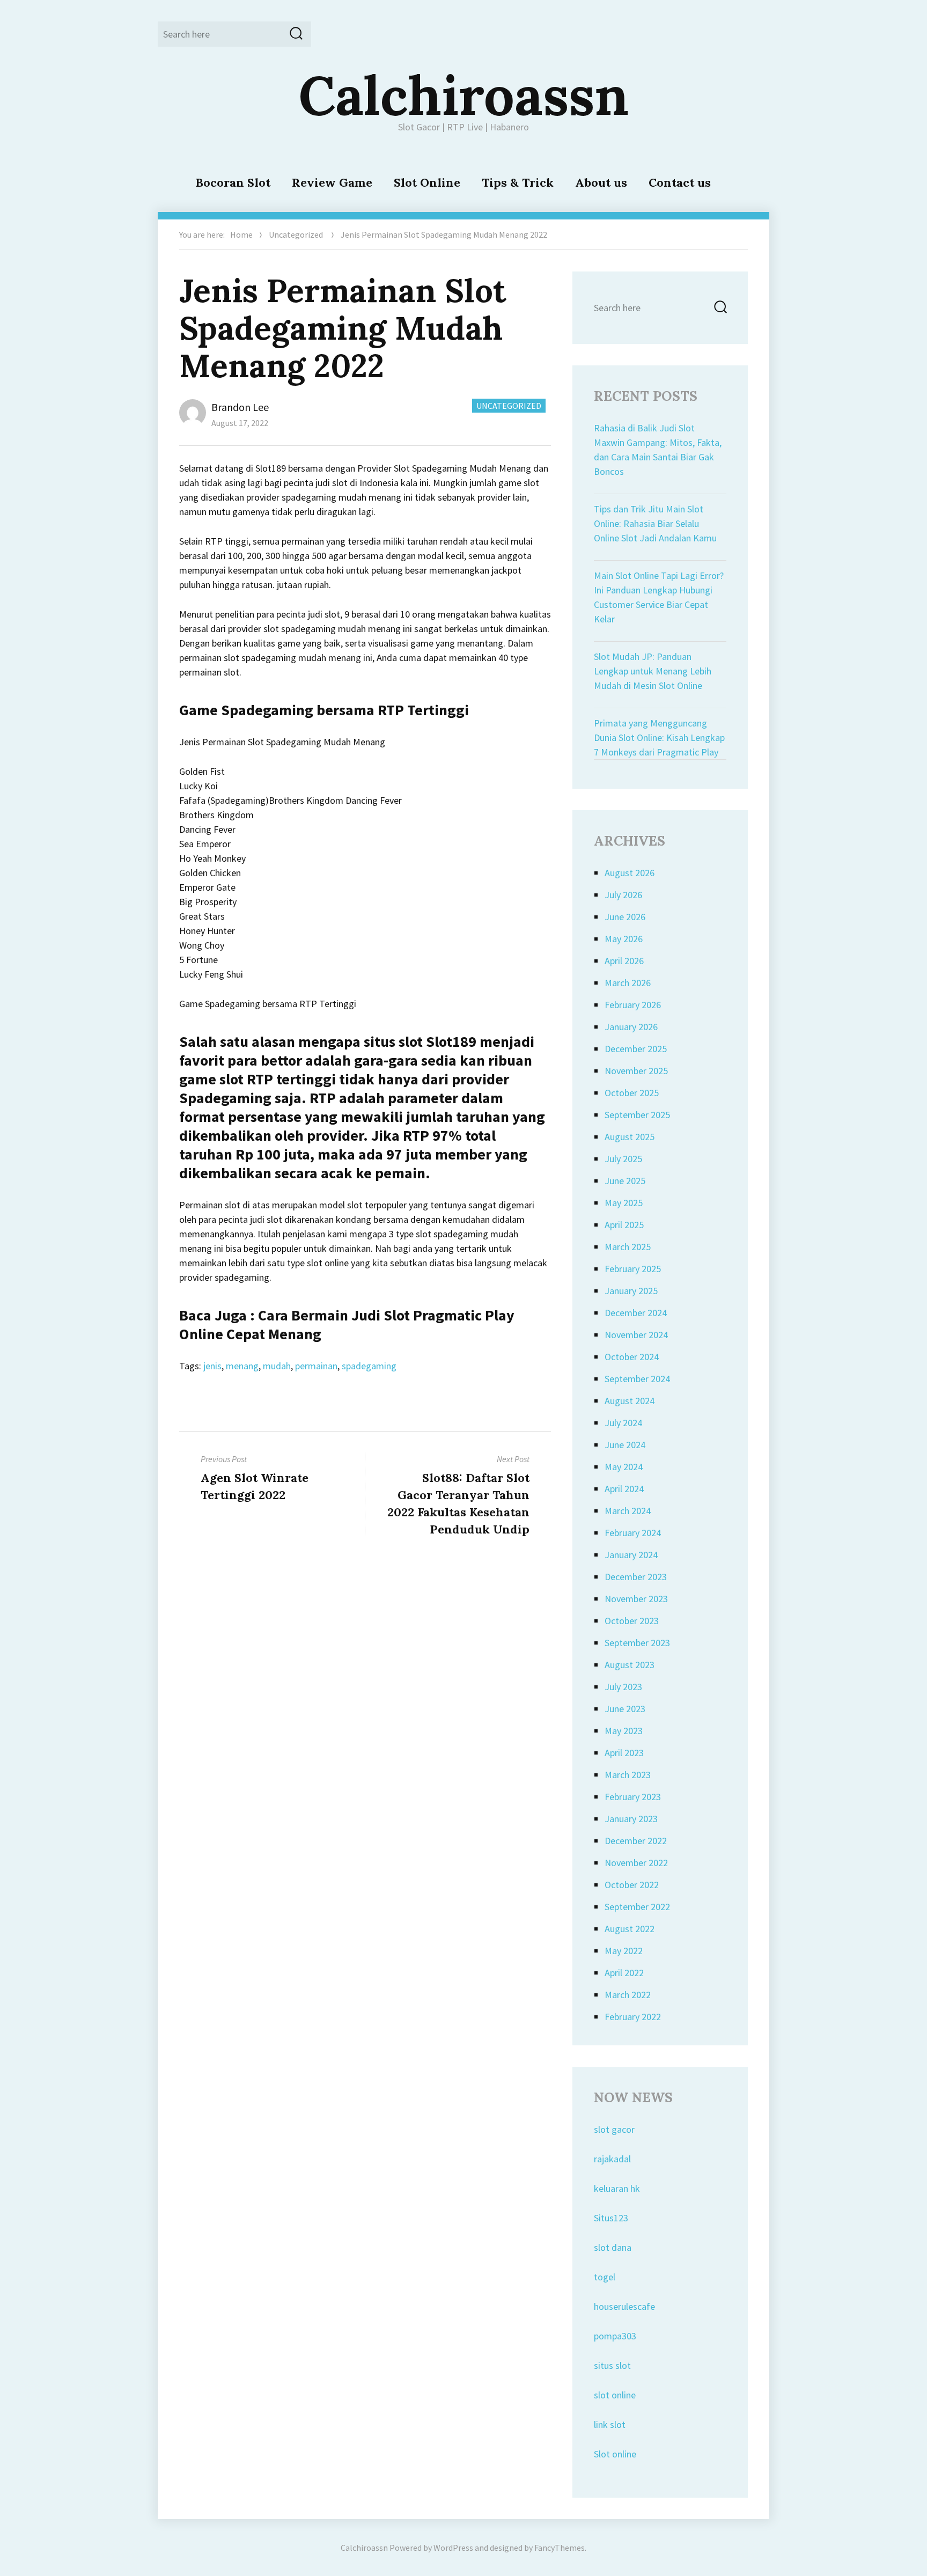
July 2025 (623, 1159)
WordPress (453, 2548)
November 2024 (636, 1335)
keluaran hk (617, 2188)
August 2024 (630, 1401)
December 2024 (636, 1313)
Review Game (332, 182)
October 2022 (632, 1885)
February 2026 (633, 1005)
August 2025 (630, 1137)
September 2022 (637, 1907)
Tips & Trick (518, 182)
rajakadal (612, 2159)
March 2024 (628, 1511)
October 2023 (632, 1621)
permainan (316, 1366)
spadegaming (369, 1366)
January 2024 (631, 1555)
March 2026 (628, 983)
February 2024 (633, 1533)
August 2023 (630, 1665)
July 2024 (623, 1423)
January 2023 (631, 1819)
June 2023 (625, 1709)
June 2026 (625, 917)
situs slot (612, 2365)
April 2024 (624, 1489)
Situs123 (611, 2218)
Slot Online (427, 182)
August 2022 (630, 1929)
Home (241, 234)
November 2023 (636, 1599)
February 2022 (633, 2017)
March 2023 (628, 1775)
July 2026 (623, 895)
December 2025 (636, 1049)
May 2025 (624, 1203)
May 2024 (624, 1467)
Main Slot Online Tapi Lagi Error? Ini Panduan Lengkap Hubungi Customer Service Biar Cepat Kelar (659, 597)
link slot (610, 2424)
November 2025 (636, 1071)
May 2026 (624, 939)
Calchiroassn (464, 95)
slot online (615, 2395)
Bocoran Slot (233, 182)
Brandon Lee (240, 407)
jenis (212, 1366)
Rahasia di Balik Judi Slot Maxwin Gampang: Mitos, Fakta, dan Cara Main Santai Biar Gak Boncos (658, 450)
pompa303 (615, 2336)
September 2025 (637, 1115)
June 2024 (625, 1445)
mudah (277, 1366)
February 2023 (633, 1797)
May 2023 (624, 1731)
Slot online (615, 2454)
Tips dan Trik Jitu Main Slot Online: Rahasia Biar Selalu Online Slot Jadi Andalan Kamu (655, 523)
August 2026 (630, 873)
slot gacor (614, 2129)
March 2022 (628, 1995)
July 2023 (623, 1687)
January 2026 (631, 1027)
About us (601, 182)
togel (605, 2277)
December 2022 (636, 1841)
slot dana (613, 2247)
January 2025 (631, 1291)
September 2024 (637, 1379)
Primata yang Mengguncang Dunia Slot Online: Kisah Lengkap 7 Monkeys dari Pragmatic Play (659, 737)
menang (242, 1366)
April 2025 (624, 1225)
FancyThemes (560, 2548)
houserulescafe (624, 2306)
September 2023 (637, 1643)
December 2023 (636, 1577)
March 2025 (628, 1247)
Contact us (680, 182)
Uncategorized (296, 234)
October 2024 (632, 1357)
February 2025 (633, 1269)
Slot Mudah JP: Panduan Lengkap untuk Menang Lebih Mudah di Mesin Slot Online (653, 671)
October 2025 (632, 1093)
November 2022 (636, 1863)
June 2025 (625, 1181)
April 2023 (624, 1753)
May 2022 (624, 1951)
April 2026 (624, 961)
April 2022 (624, 1973)
